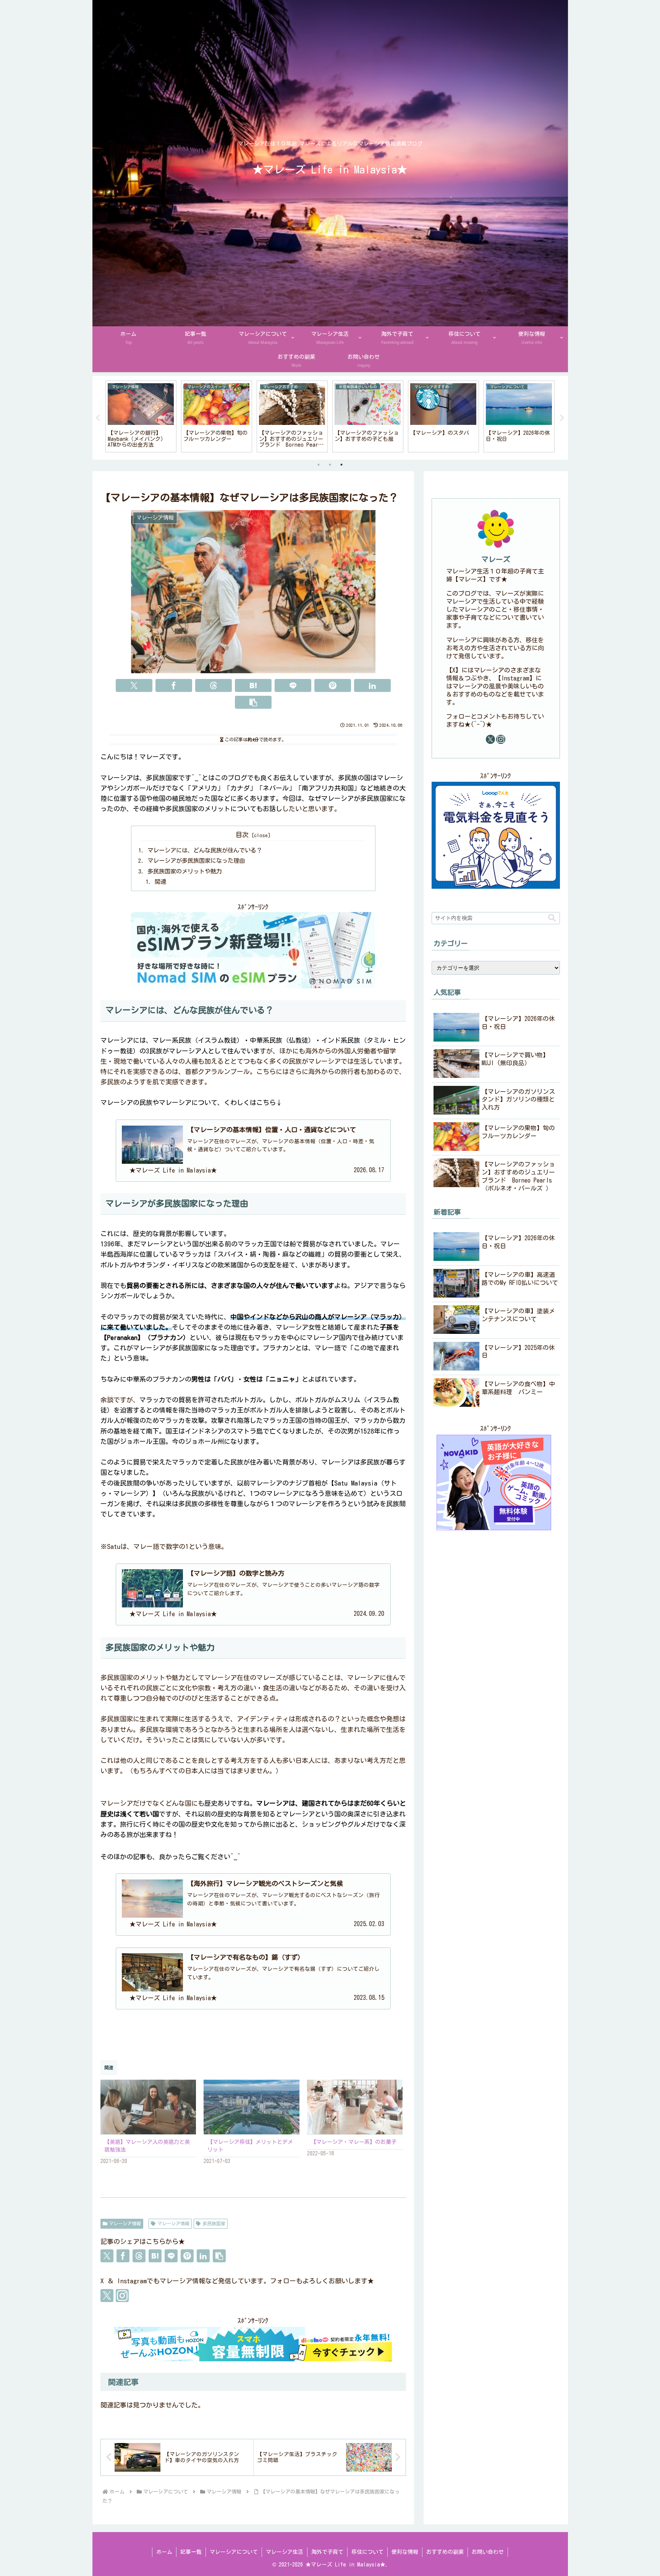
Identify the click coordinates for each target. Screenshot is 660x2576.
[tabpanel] (141, 416)
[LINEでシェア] (293, 685)
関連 (160, 882)
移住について (367, 2552)
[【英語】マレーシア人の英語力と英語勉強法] (148, 2107)
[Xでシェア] (134, 685)
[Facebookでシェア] (174, 685)
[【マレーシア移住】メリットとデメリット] (252, 2107)
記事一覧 (191, 2552)
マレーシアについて (234, 2552)
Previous (98, 418)
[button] (253, 702)
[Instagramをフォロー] (122, 2296)
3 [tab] (341, 465)
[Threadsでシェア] (214, 685)
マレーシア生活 (285, 2552)
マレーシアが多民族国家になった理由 (196, 861)
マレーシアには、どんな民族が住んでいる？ (205, 850)
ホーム (164, 2552)
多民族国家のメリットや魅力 (185, 871)
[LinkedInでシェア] (372, 685)
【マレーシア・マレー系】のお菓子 (354, 2142)
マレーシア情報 (125, 2223)
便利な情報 (405, 2552)
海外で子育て (327, 2552)
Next (562, 418)
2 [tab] (330, 465)
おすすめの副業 (445, 2552)
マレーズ (496, 559)
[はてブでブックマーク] (253, 685)
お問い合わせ (488, 2552)
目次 (242, 835)
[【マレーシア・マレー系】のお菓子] (355, 2107)
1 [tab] (319, 465)
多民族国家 (214, 2223)
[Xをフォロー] (107, 2296)
